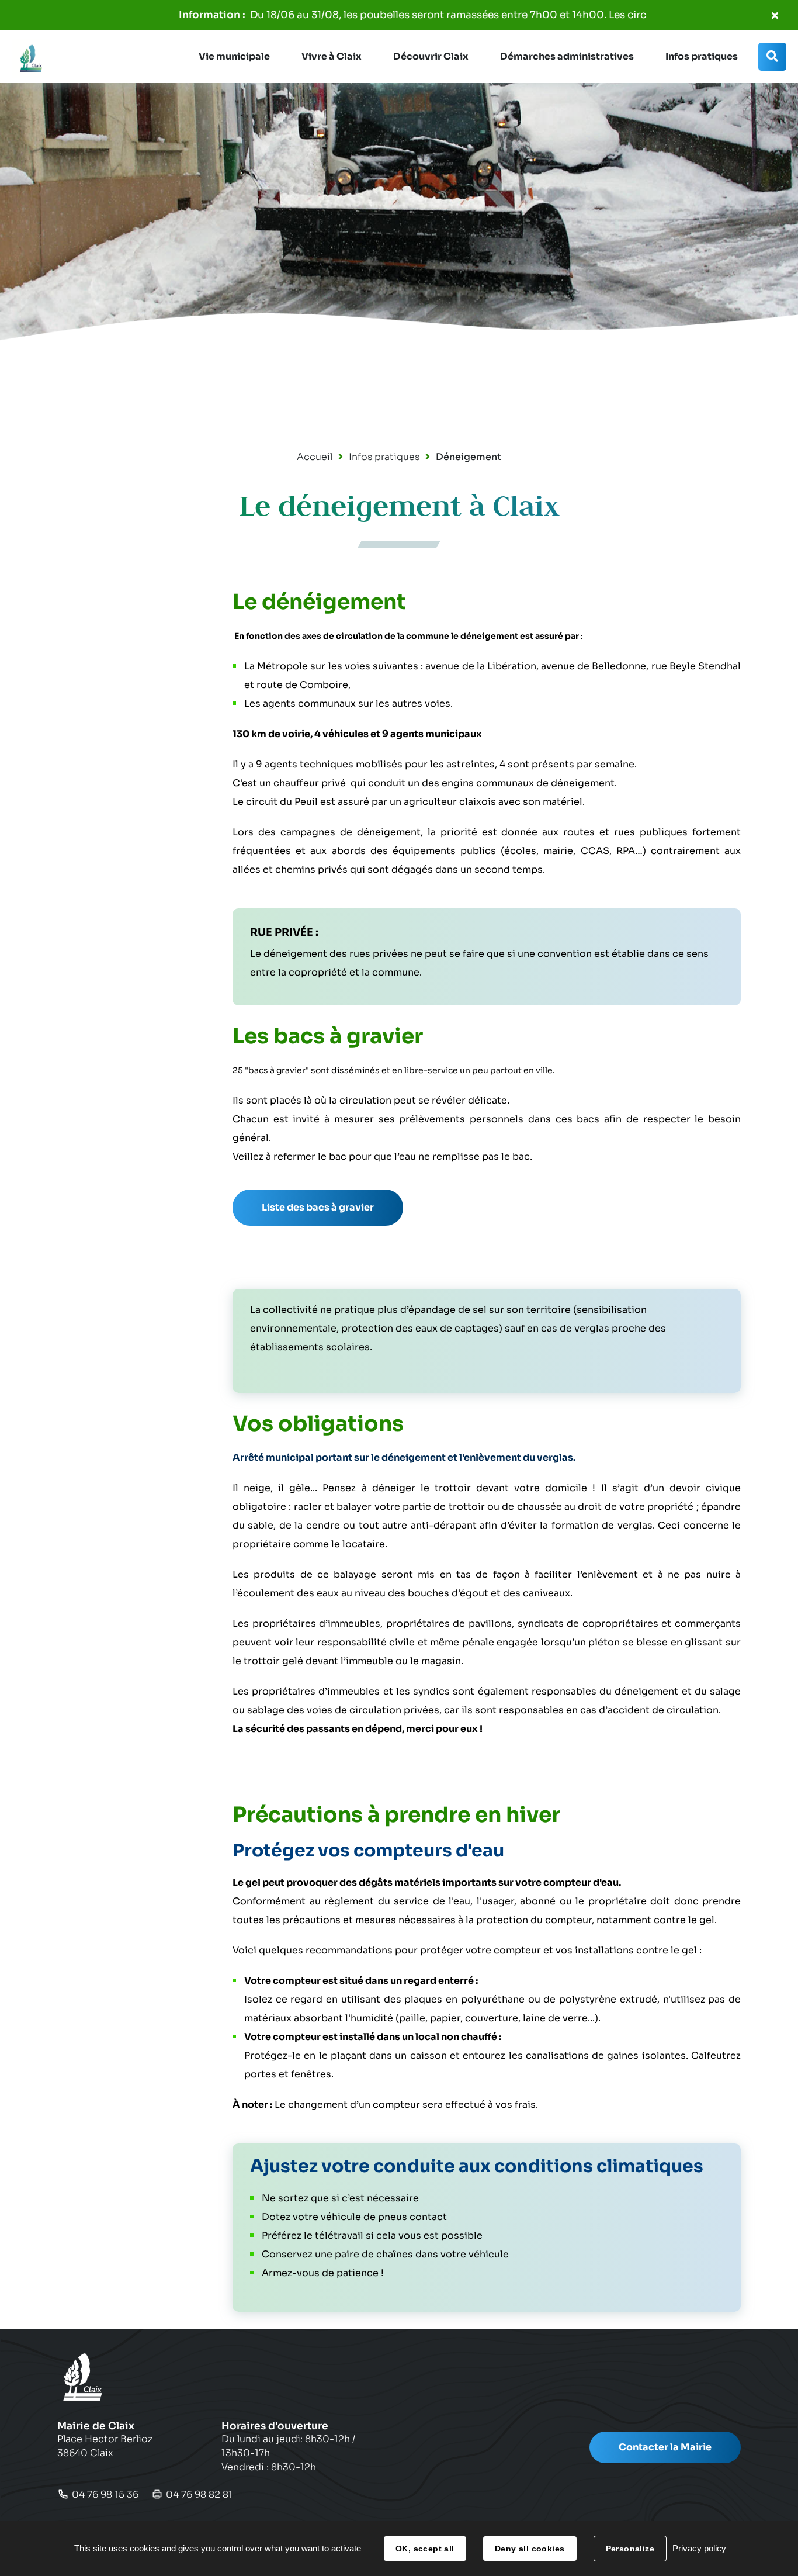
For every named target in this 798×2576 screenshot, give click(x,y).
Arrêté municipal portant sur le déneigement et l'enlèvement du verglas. (404, 1458)
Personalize (630, 2549)
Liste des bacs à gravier (318, 1207)
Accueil (315, 457)
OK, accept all (425, 2549)
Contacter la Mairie (665, 2447)
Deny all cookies (530, 2549)
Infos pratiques (384, 457)
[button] (234, 57)
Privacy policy (699, 2548)
